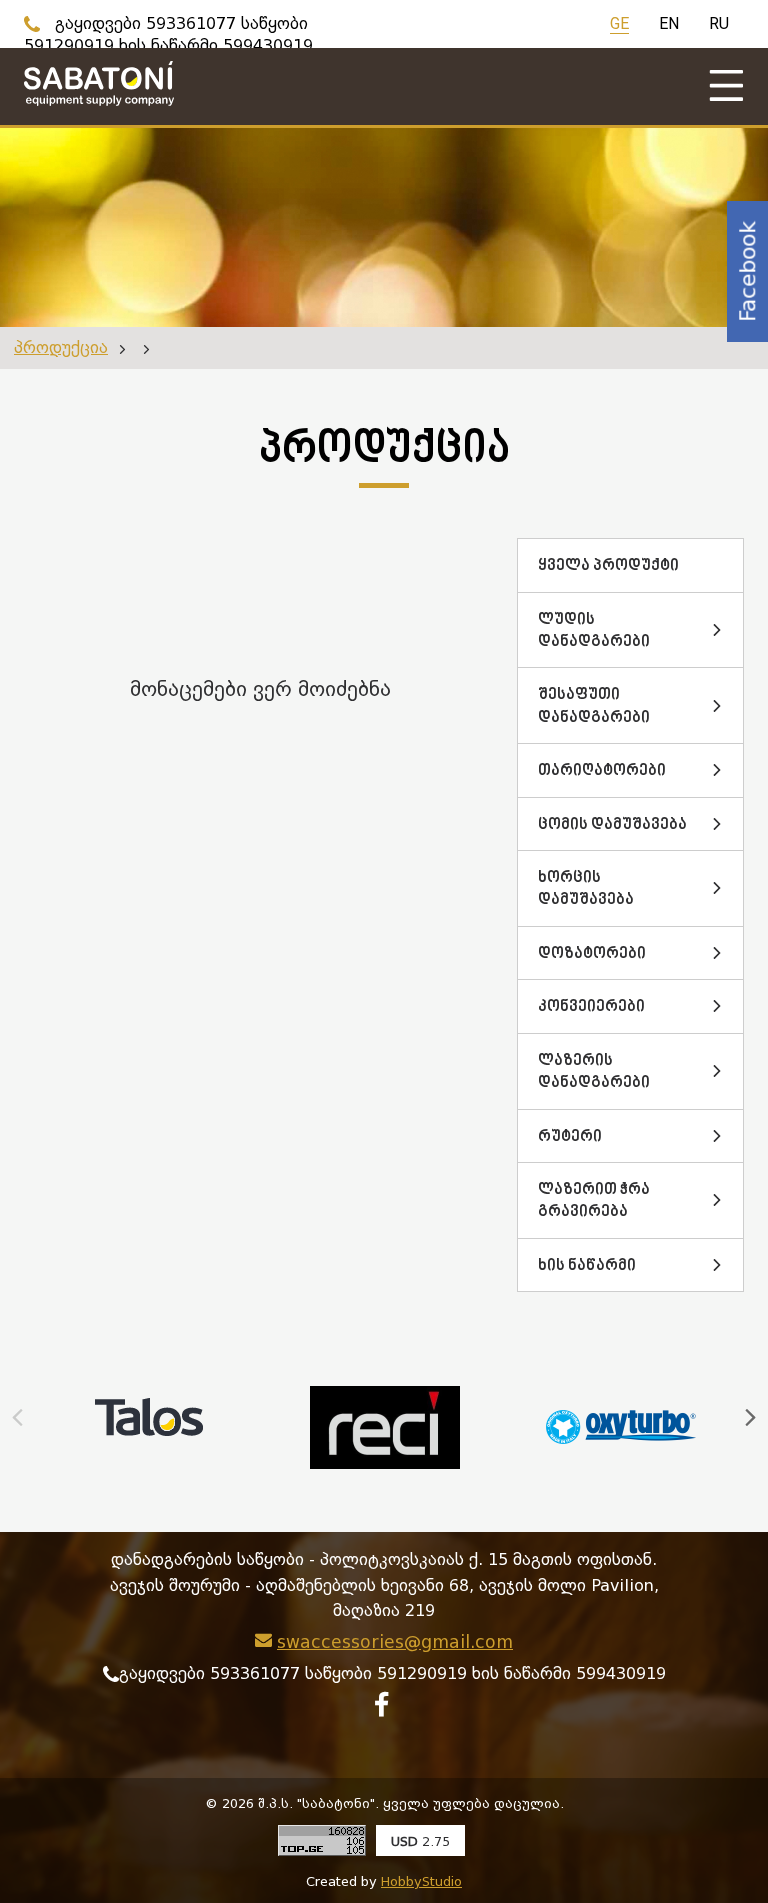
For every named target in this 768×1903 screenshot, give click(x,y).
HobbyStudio (421, 1881)
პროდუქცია (61, 347)
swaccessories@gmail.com (395, 1642)
